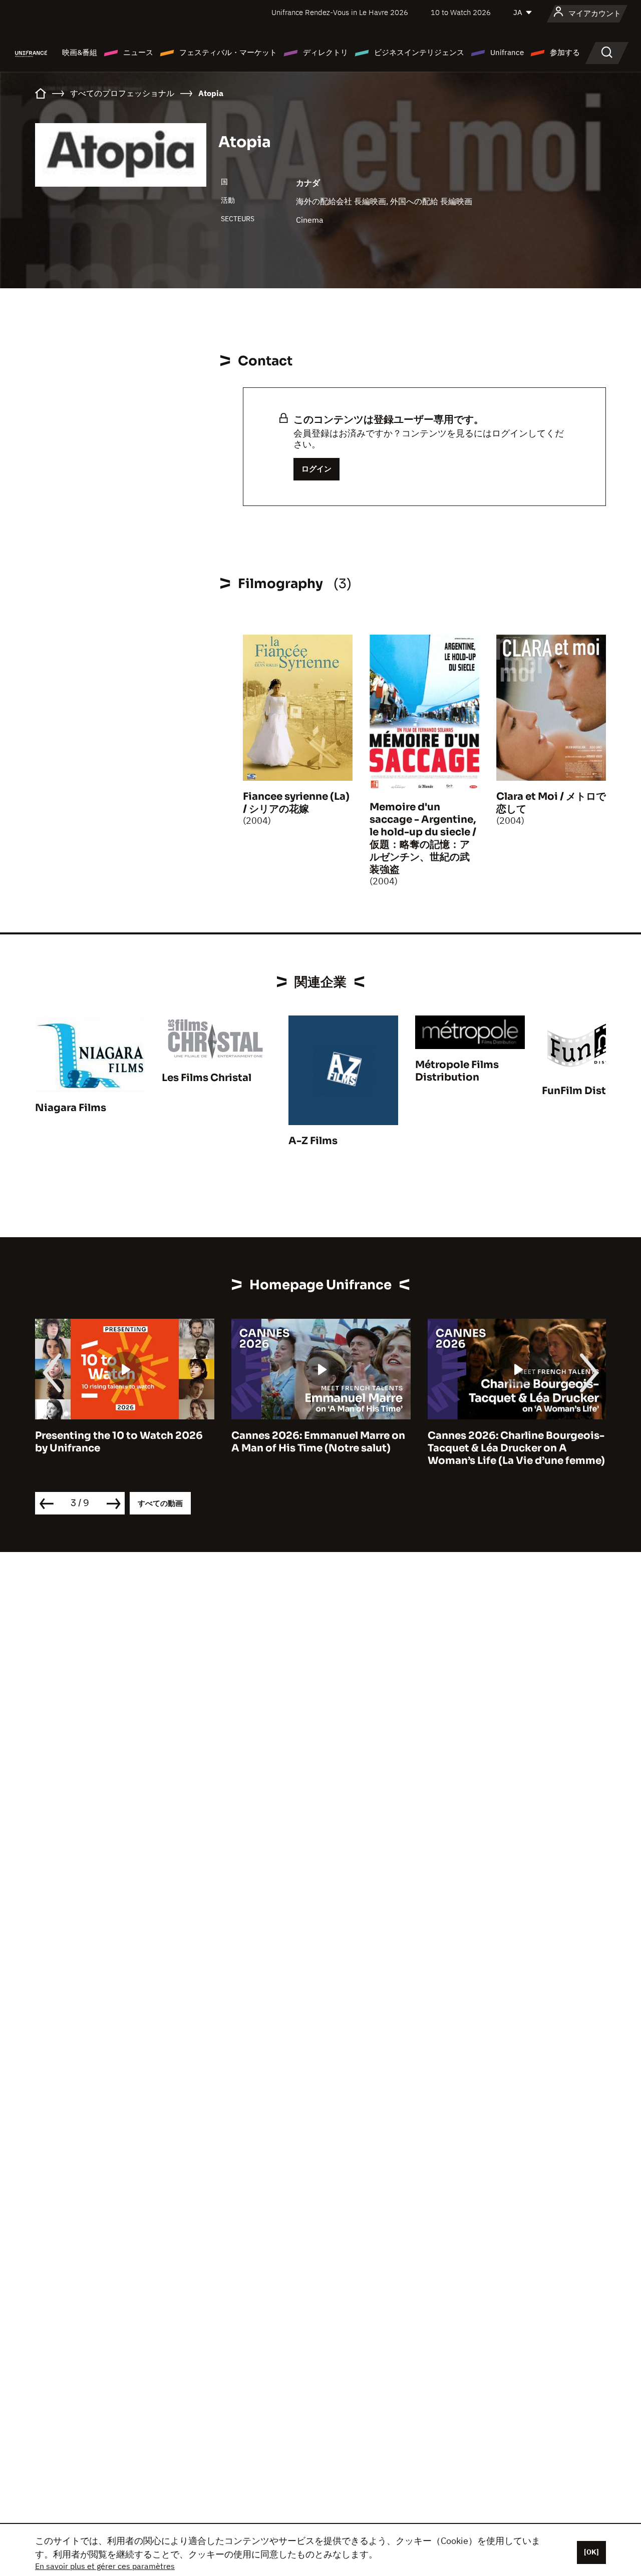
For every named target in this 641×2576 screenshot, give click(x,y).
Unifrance (507, 52)
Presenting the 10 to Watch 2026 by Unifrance (119, 1442)
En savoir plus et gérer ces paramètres (105, 2566)
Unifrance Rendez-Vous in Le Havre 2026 (340, 12)
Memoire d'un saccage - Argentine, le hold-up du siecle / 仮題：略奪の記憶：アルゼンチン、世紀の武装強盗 (423, 838)
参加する (565, 52)
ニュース (138, 52)
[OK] (591, 2552)
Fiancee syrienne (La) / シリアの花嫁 (296, 803)
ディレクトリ (326, 52)
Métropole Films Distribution (457, 1071)
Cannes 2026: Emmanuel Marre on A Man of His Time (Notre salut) (318, 1442)
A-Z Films (313, 1141)
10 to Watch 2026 (461, 12)
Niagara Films (71, 1108)
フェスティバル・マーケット (228, 52)
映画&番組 (80, 52)
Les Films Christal (207, 1078)
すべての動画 (160, 1503)
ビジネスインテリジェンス (419, 52)
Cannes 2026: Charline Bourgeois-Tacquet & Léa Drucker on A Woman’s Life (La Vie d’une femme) (516, 1448)
